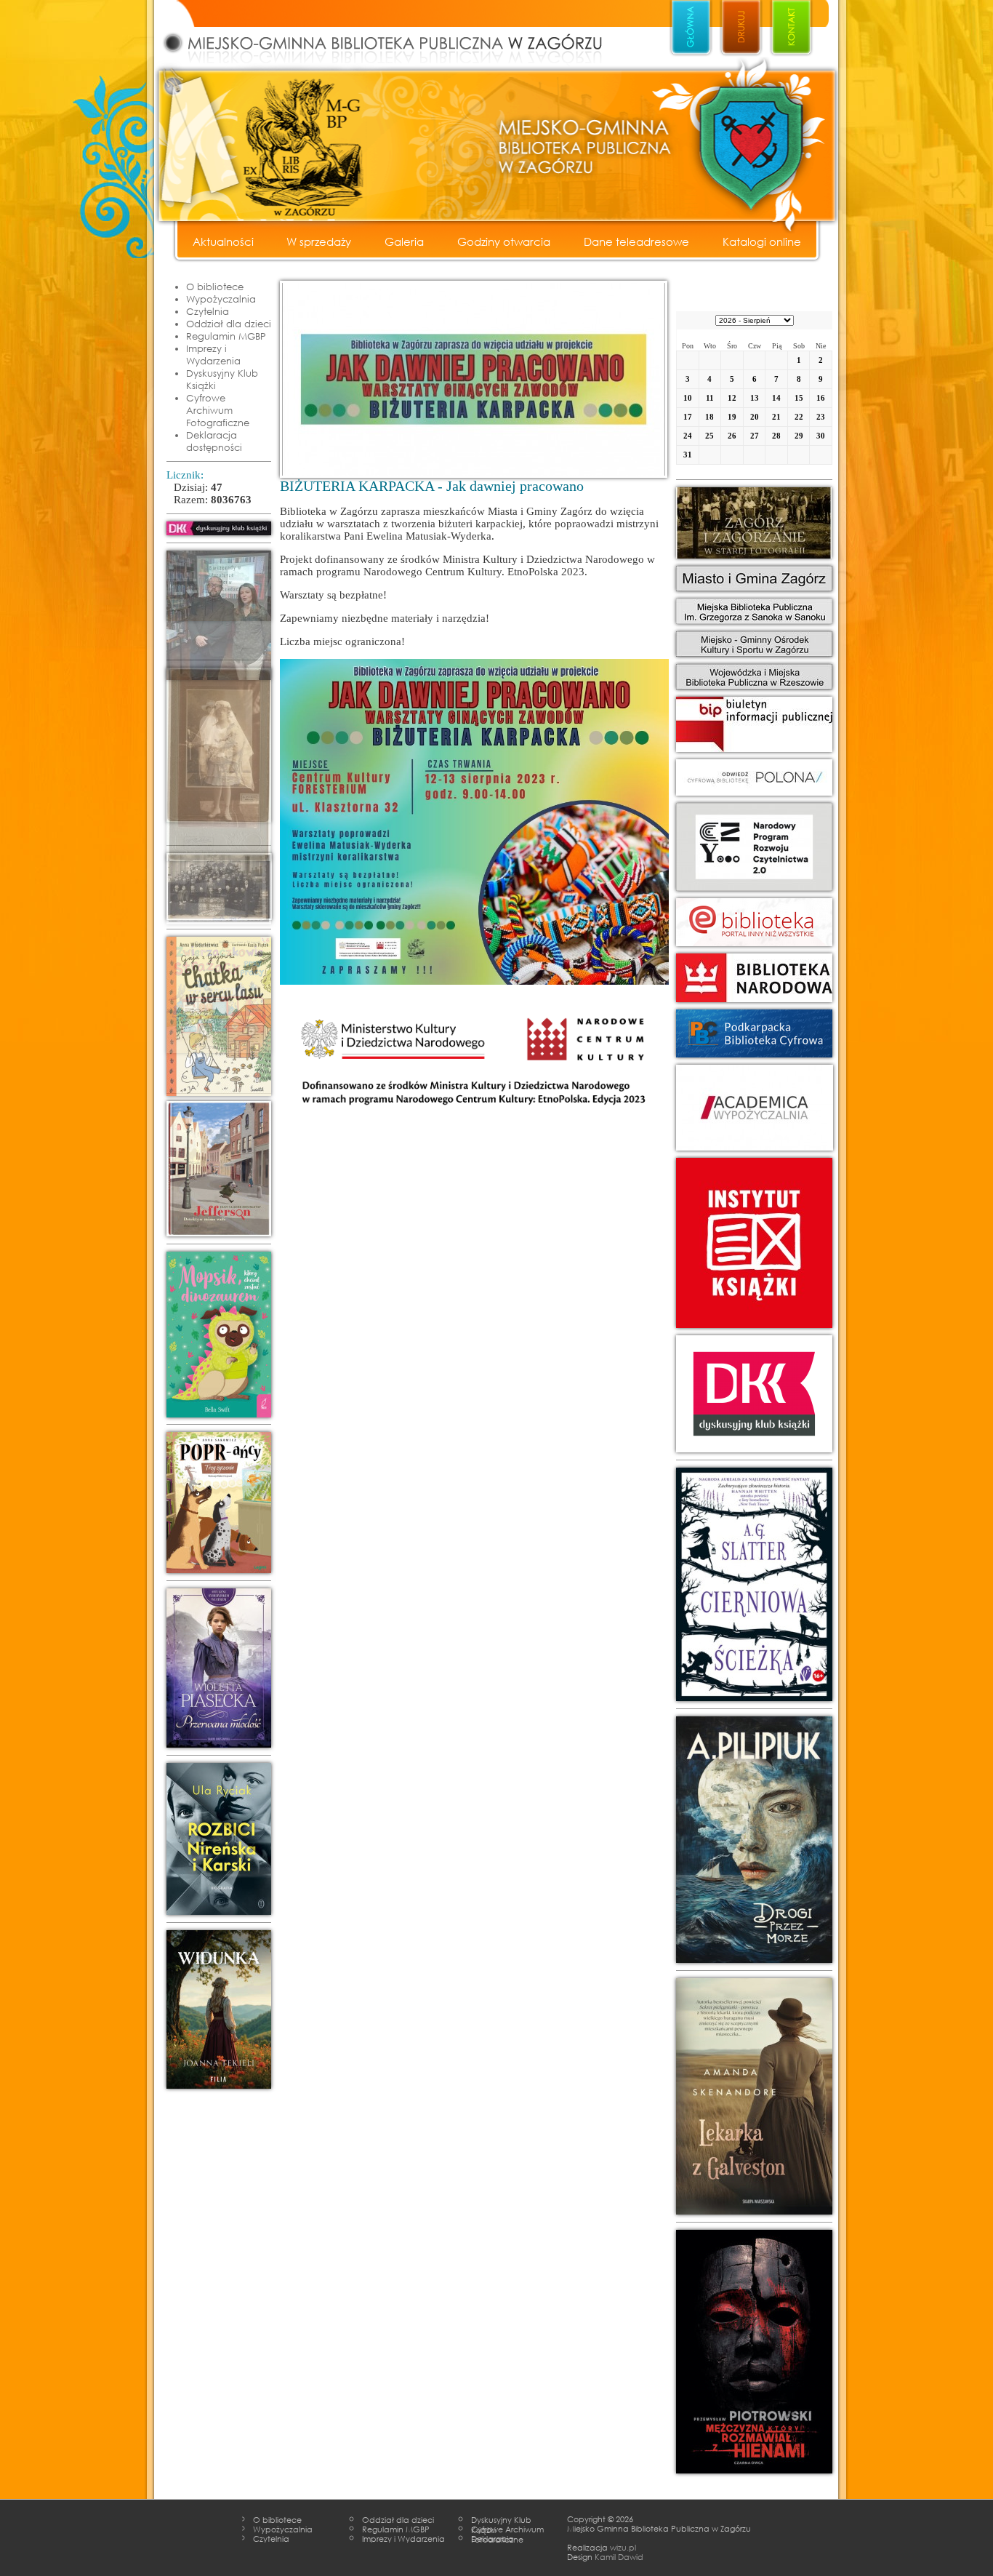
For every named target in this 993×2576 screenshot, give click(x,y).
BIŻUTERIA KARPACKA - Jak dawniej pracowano (432, 486)
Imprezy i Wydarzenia (213, 355)
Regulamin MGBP (226, 336)
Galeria (404, 241)
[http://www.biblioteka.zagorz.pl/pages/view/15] (219, 528)
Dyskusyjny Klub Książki (222, 379)
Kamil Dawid (619, 2556)
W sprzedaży (319, 241)
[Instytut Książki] (754, 1243)
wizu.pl (623, 2547)
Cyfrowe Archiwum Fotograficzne (218, 410)
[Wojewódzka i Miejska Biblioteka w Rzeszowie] (754, 677)
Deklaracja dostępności (214, 441)
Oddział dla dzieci (229, 324)
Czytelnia (208, 311)
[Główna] (691, 28)
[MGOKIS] (754, 644)
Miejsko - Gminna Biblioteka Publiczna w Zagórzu (398, 33)
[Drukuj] (741, 28)
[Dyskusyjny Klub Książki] (754, 1394)
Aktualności (223, 241)
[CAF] (754, 523)
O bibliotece (215, 287)
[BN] (754, 777)
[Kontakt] (791, 28)
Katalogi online (762, 241)
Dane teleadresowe (636, 241)
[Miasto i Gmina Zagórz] (754, 579)
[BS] (754, 611)
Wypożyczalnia (221, 299)
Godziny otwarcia (504, 241)
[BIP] (754, 724)
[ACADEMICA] (754, 1108)
